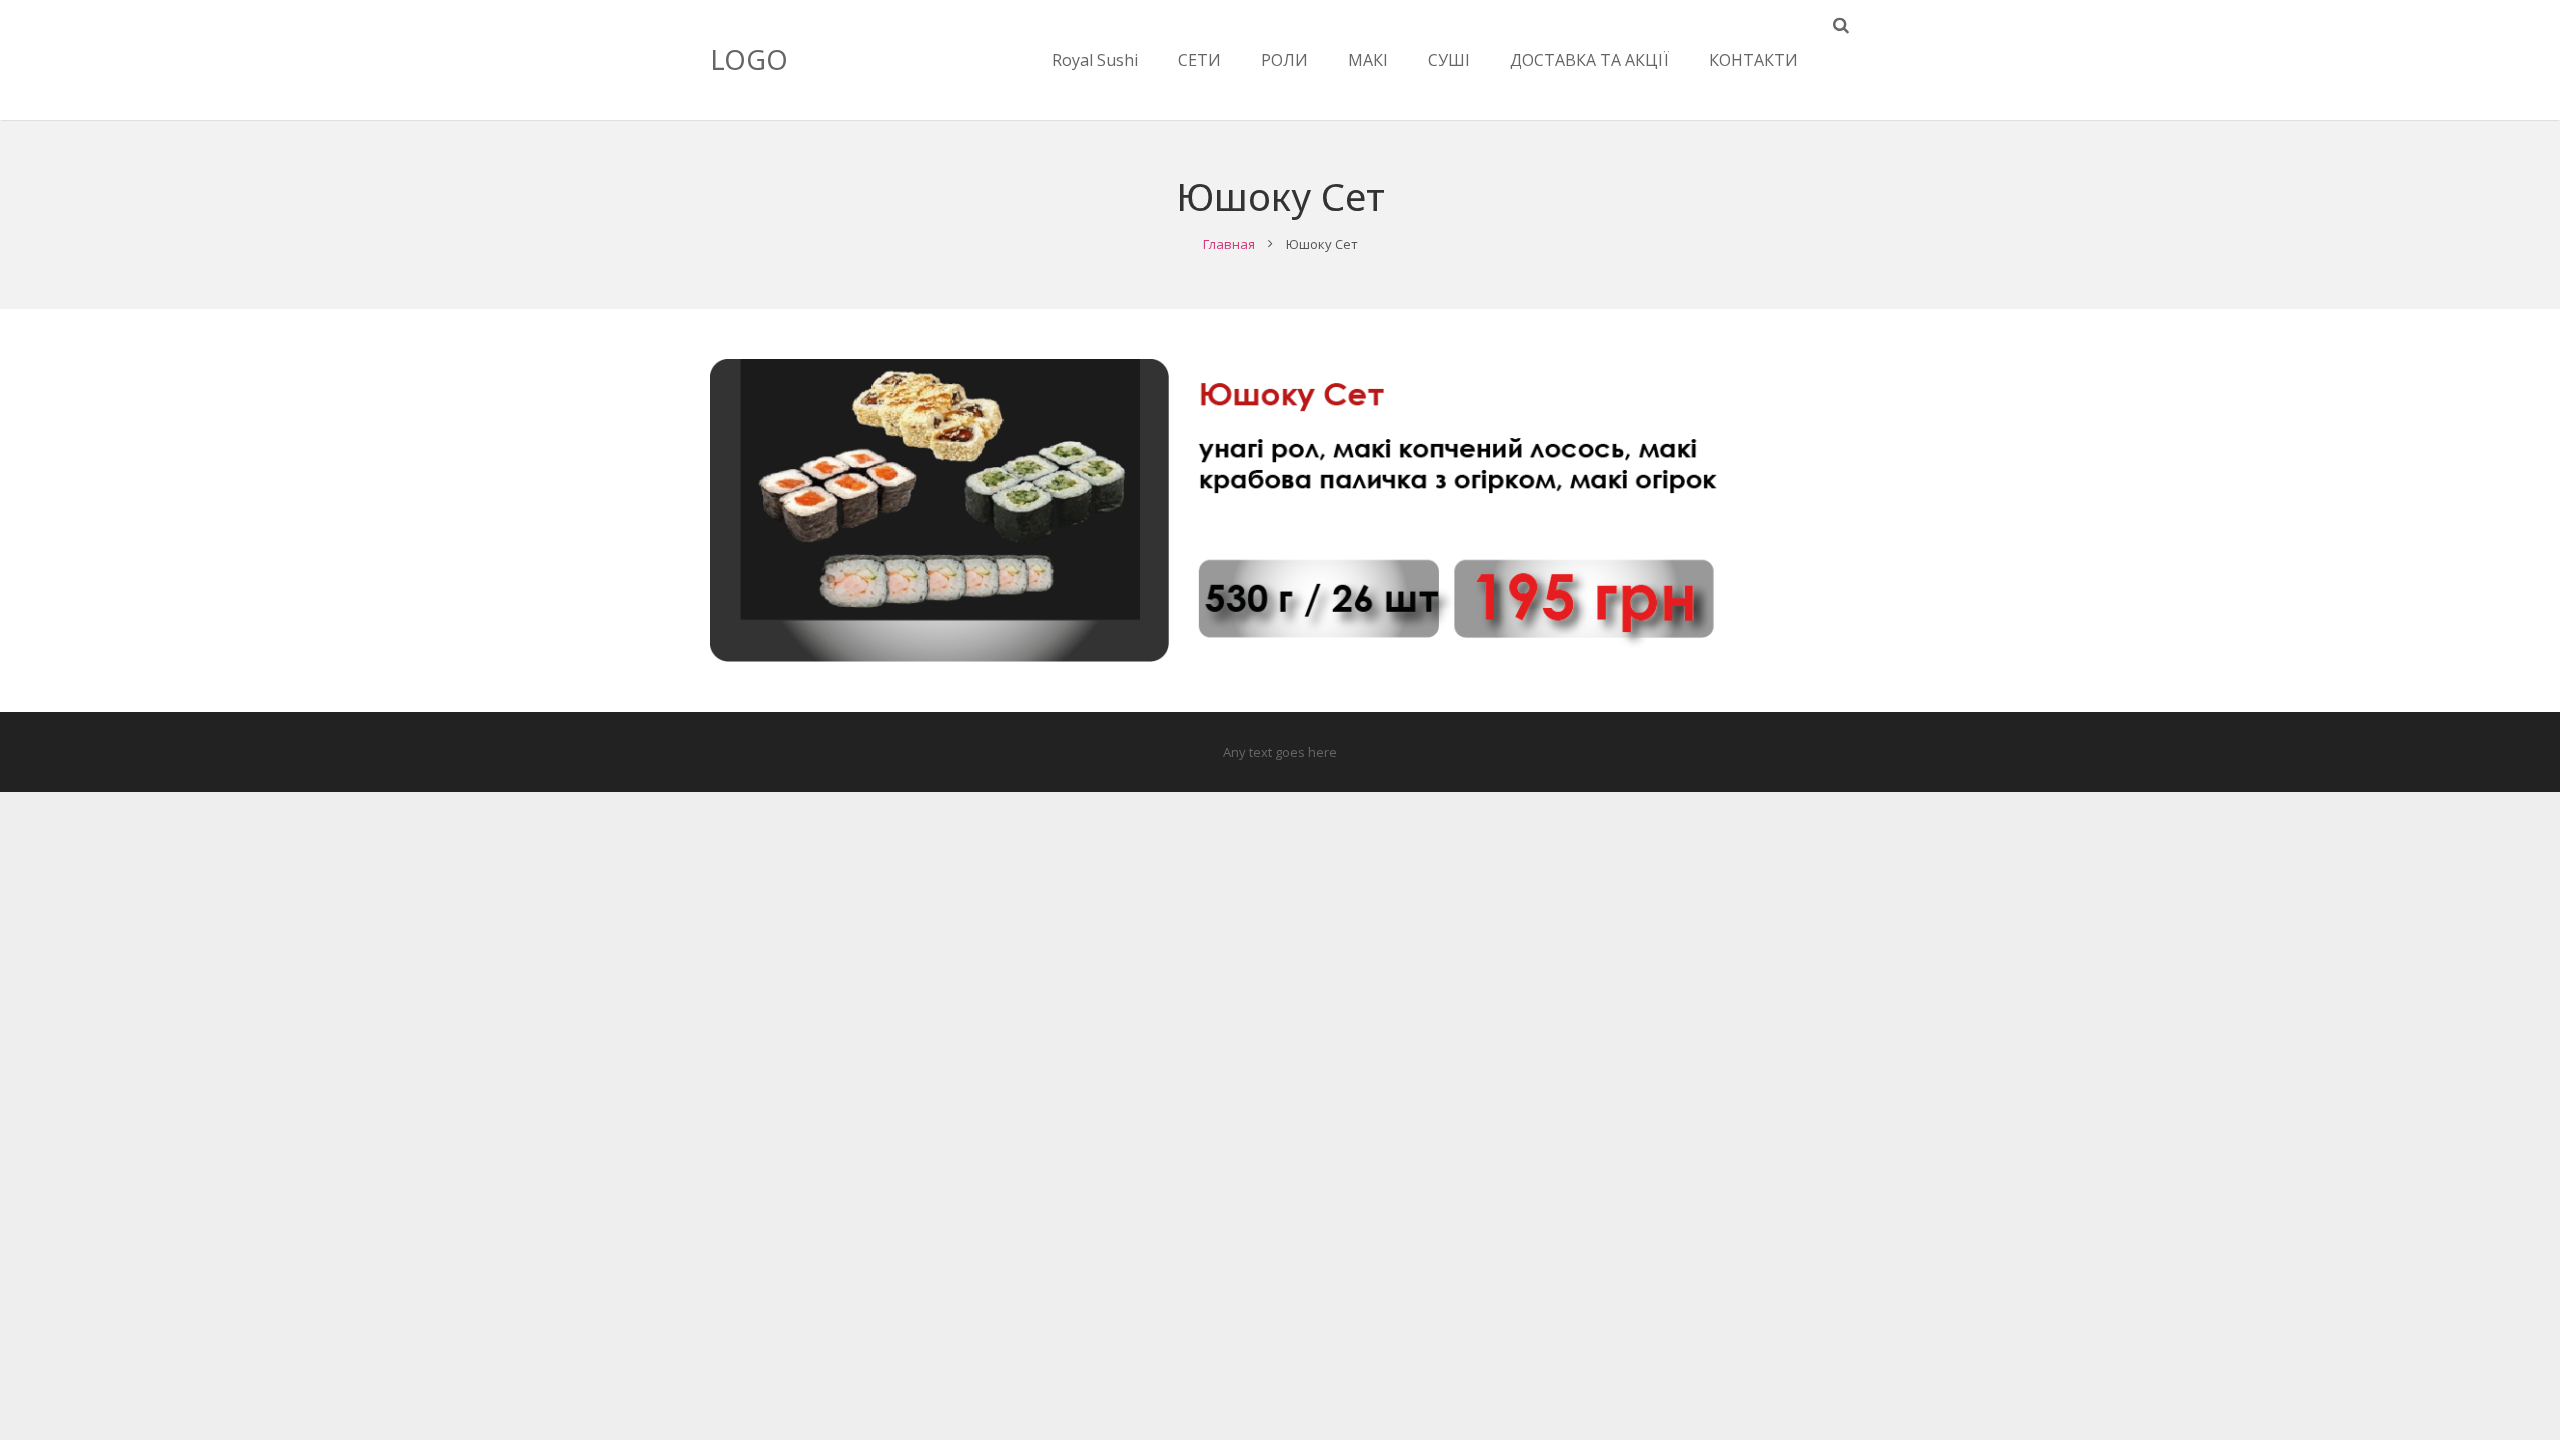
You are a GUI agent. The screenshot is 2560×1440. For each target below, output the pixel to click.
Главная (1229, 244)
